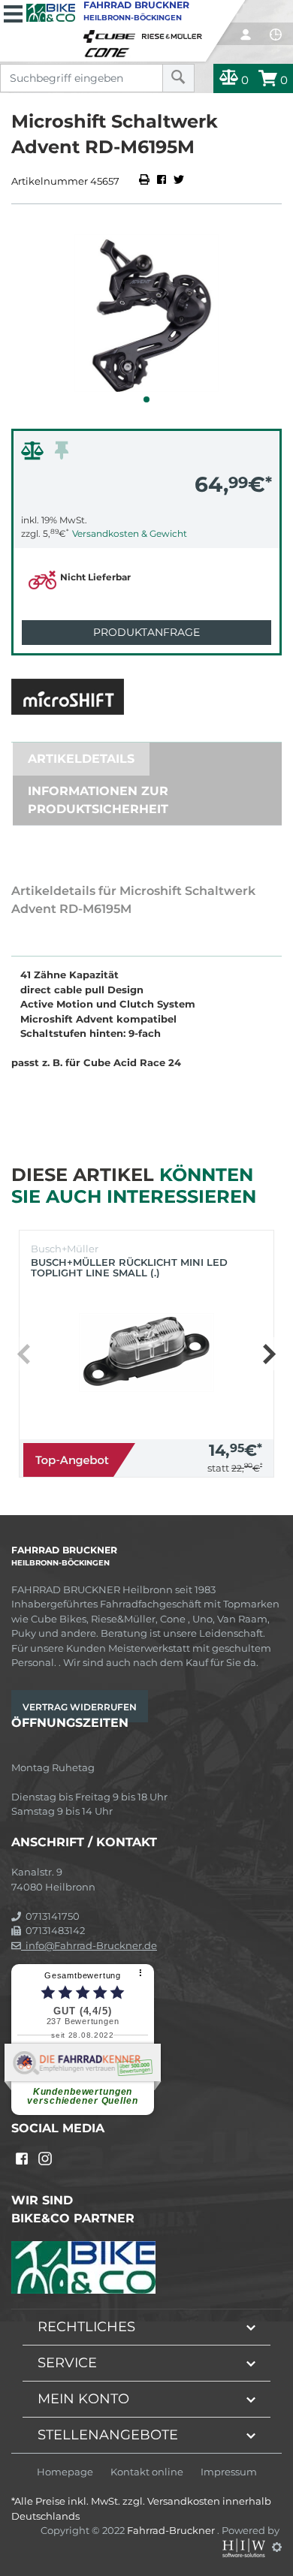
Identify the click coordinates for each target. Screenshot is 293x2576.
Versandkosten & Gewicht (130, 533)
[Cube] (112, 33)
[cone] (110, 50)
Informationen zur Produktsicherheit (98, 800)
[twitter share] (179, 181)
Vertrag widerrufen (80, 1707)
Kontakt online (147, 2472)
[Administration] (277, 2547)
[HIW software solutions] (245, 2547)
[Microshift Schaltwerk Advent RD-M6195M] (146, 313)
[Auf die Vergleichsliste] (35, 454)
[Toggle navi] (13, 12)
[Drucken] (145, 181)
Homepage (65, 2472)
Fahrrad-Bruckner (172, 2530)
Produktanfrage (146, 632)
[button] (146, 399)
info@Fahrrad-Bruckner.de (89, 1945)
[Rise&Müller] (174, 33)
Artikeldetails (81, 759)
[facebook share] (162, 181)
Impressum (229, 2472)
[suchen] (178, 78)
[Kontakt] (276, 35)
